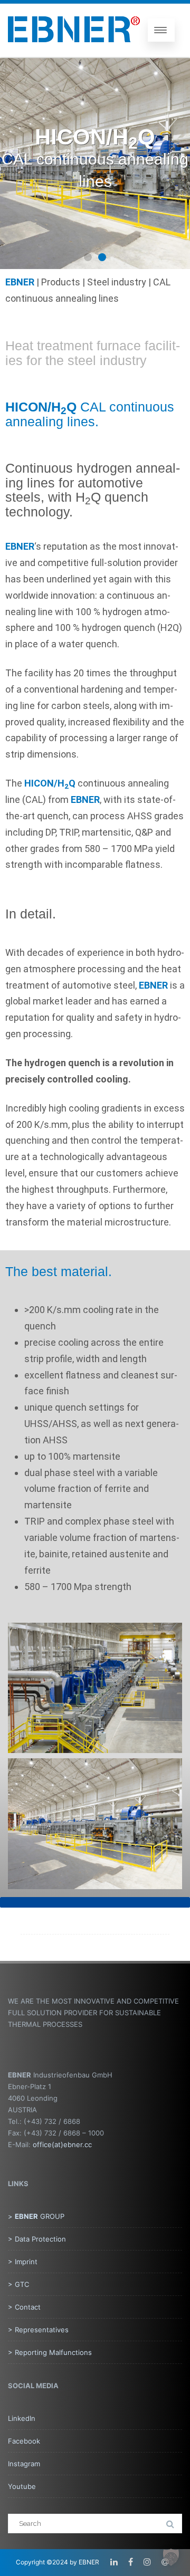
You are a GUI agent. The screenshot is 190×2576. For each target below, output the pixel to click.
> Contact (24, 2307)
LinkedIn (22, 2418)
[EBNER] (74, 51)
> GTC (18, 2284)
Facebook (24, 2441)
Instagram (24, 2464)
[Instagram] (147, 2562)
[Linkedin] (114, 2562)
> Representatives (38, 2330)
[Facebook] (131, 2562)
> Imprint (23, 2262)
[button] (88, 257)
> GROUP (36, 2216)
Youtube (22, 2486)
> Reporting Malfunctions (50, 2352)
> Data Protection (37, 2239)
